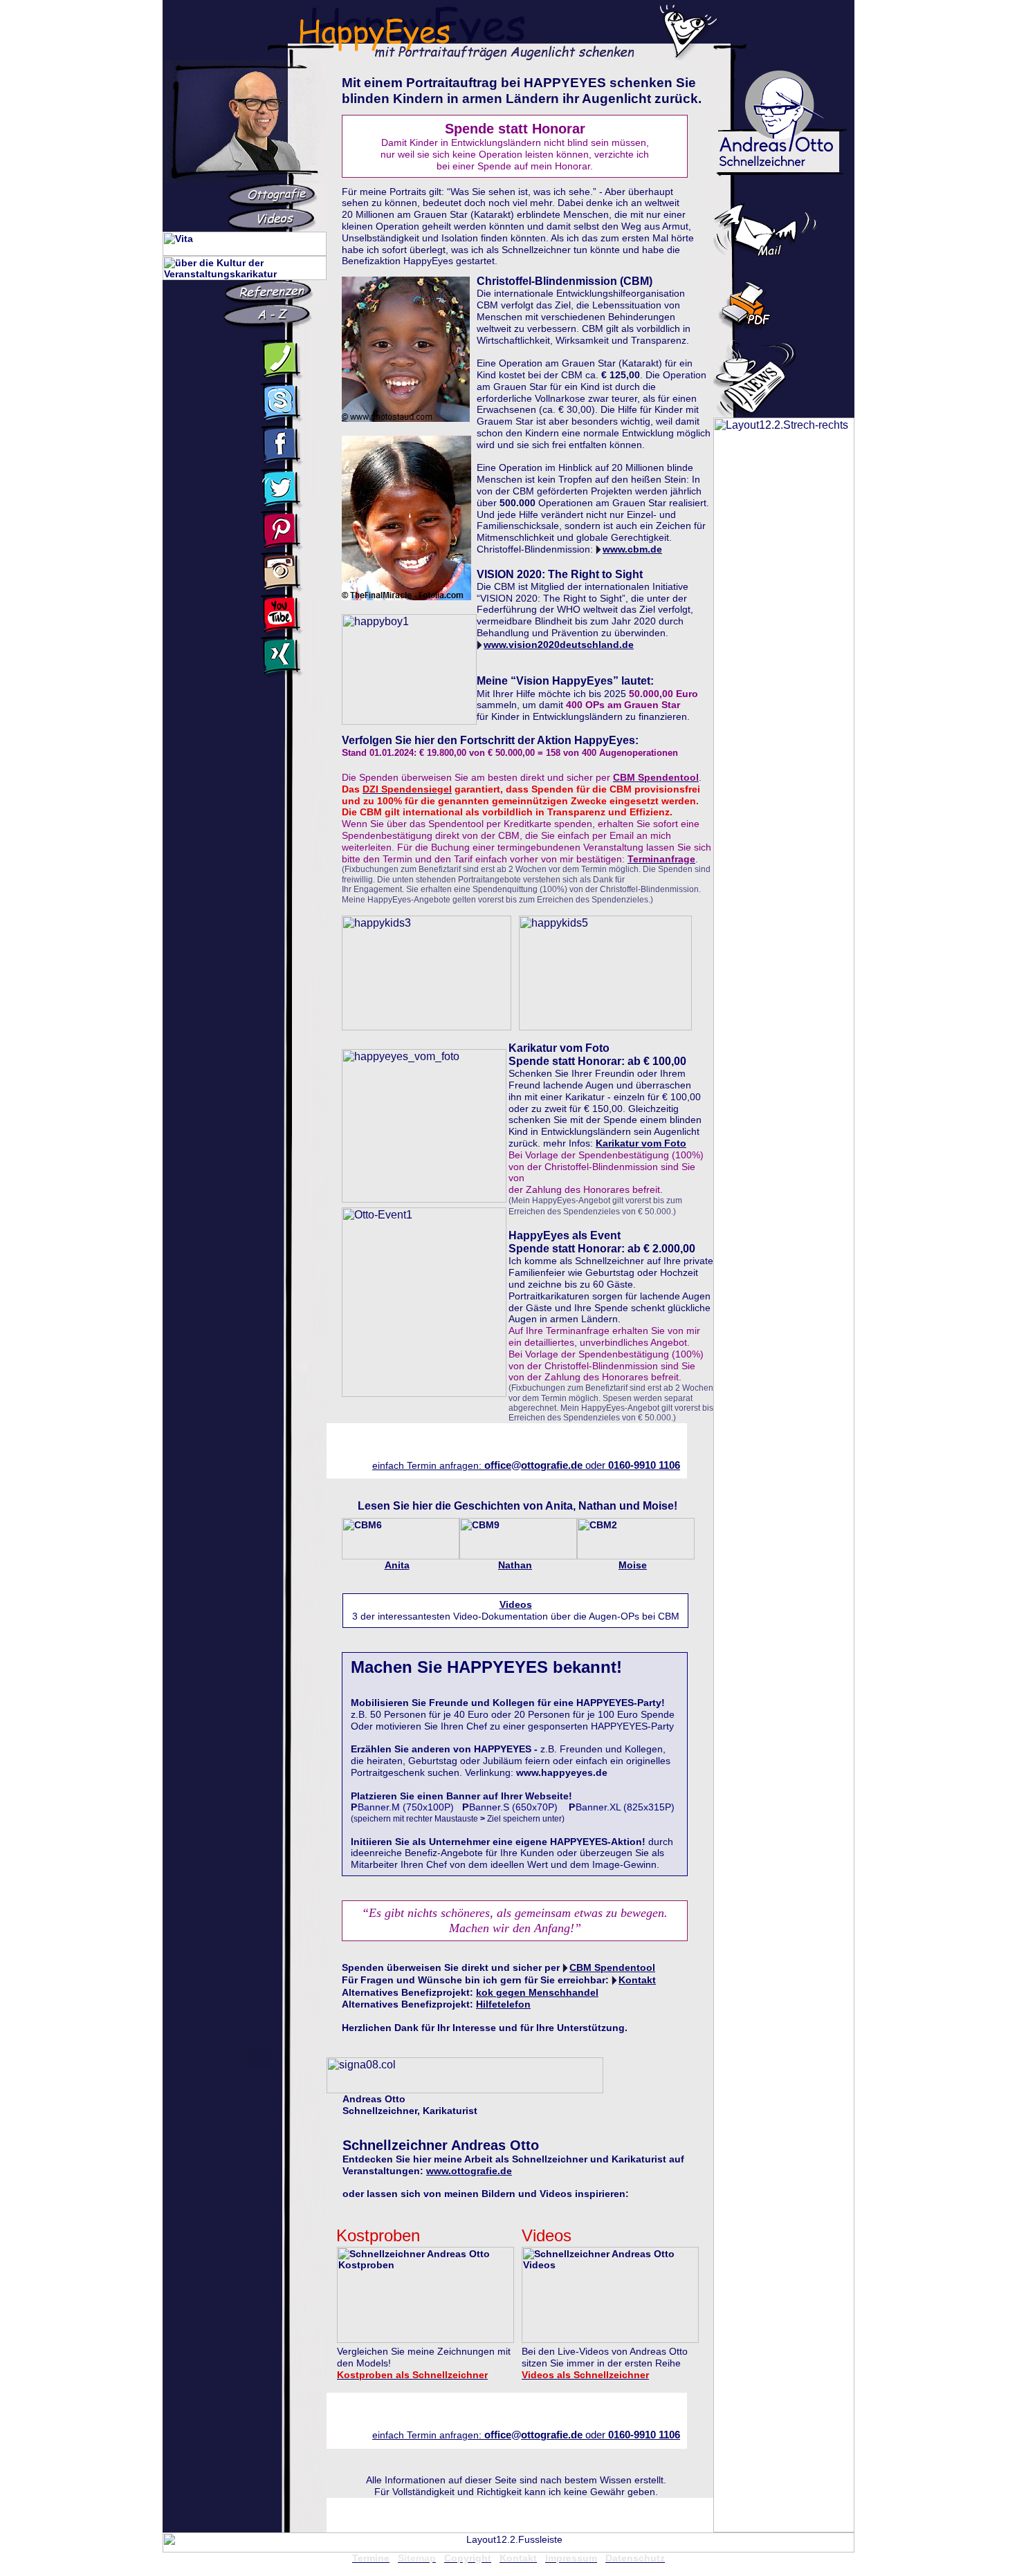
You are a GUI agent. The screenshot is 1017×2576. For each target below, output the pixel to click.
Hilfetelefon (503, 2004)
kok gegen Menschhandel (537, 1992)
